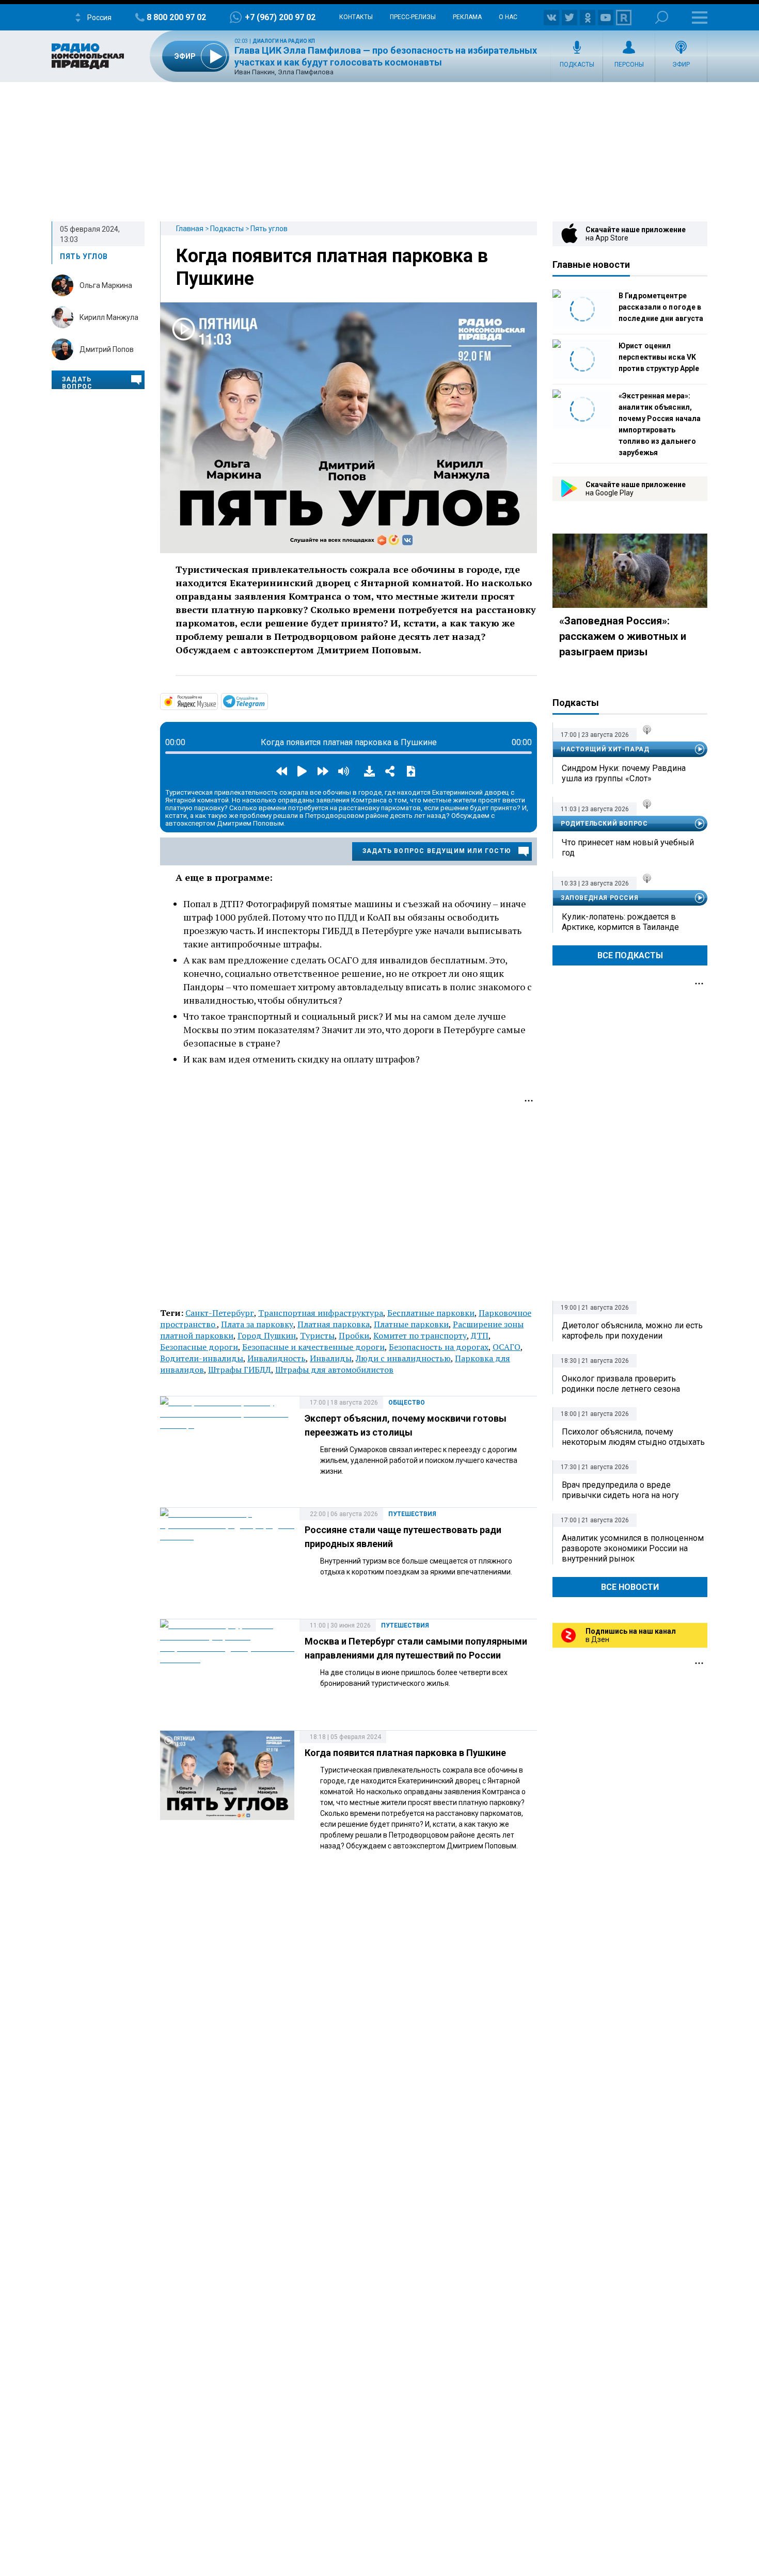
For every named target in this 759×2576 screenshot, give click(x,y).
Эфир (681, 65)
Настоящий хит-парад (605, 749)
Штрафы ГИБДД (240, 1370)
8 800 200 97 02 (176, 17)
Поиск (662, 17)
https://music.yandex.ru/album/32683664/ (217, 701)
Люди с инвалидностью (403, 1358)
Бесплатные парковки (431, 1313)
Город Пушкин (267, 1335)
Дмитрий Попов (107, 349)
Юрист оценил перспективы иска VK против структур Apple (659, 357)
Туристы (317, 1335)
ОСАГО (507, 1347)
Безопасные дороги (199, 1347)
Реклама (467, 17)
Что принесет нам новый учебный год (628, 848)
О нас (508, 17)
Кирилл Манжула (109, 317)
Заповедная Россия (599, 898)
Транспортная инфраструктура (321, 1313)
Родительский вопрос (604, 824)
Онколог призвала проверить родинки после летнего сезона (621, 1384)
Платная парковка (334, 1324)
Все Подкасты (630, 955)
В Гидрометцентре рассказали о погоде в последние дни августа (661, 307)
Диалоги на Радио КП (284, 41)
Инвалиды (331, 1358)
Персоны (629, 65)
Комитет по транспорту (420, 1335)
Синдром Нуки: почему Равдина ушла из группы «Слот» (624, 773)
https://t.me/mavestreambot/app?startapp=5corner (267, 701)
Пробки (354, 1335)
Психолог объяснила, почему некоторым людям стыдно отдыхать (633, 1437)
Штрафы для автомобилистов (334, 1370)
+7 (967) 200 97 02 (280, 17)
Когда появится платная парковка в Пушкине (405, 1753)
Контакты (356, 17)
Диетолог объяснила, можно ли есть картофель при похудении (632, 1331)
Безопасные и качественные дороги (313, 1347)
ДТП (480, 1335)
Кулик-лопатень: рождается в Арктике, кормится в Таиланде (620, 922)
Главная (190, 229)
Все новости (630, 1587)
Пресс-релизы (413, 17)
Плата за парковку (257, 1324)
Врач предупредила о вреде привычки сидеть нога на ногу (620, 1490)
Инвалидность (276, 1358)
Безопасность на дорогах (439, 1347)
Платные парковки (411, 1324)
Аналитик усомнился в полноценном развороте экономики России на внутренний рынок (633, 1548)
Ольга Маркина (106, 285)
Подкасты (577, 65)
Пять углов (269, 229)
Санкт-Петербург (220, 1313)
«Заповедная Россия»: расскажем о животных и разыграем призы (623, 636)
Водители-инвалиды (202, 1358)
